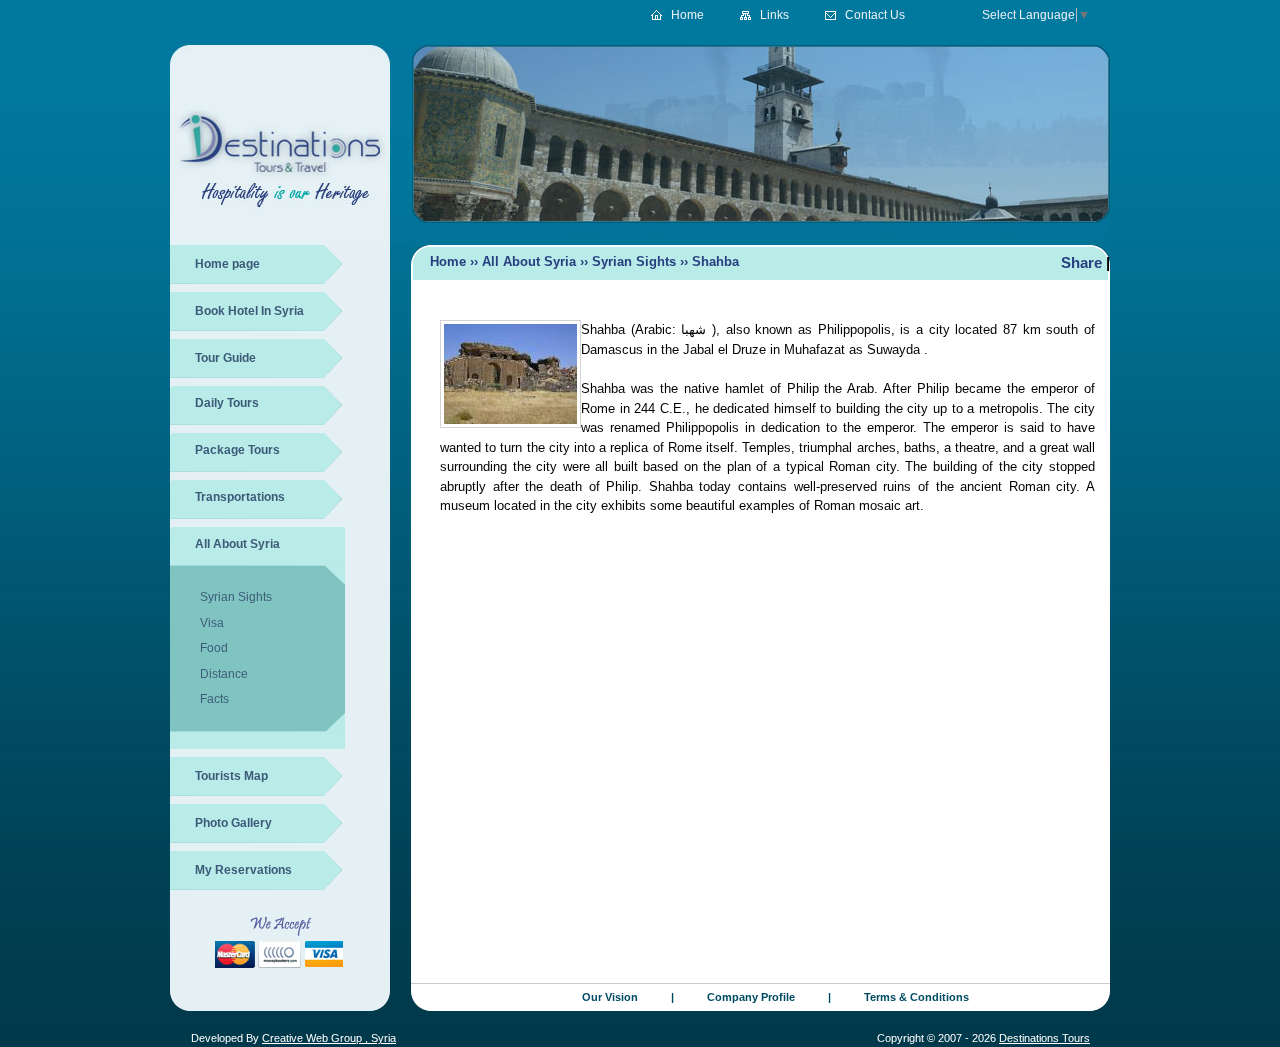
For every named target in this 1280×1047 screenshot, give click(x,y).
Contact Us (875, 15)
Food (214, 648)
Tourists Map (231, 776)
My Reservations (243, 870)
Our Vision (610, 997)
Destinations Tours (1044, 1038)
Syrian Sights (236, 597)
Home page (227, 264)
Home (687, 15)
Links (774, 15)
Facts (214, 699)
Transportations (240, 497)
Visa (212, 623)
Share (1081, 262)
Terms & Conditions (916, 997)
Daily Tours (227, 403)
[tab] (261, 409)
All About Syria (237, 544)
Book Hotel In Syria (249, 311)
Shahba (715, 261)
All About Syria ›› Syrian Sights (579, 261)
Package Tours (237, 450)
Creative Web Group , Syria (329, 1038)
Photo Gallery (233, 823)
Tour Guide (225, 358)
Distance (224, 674)
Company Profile (751, 997)
